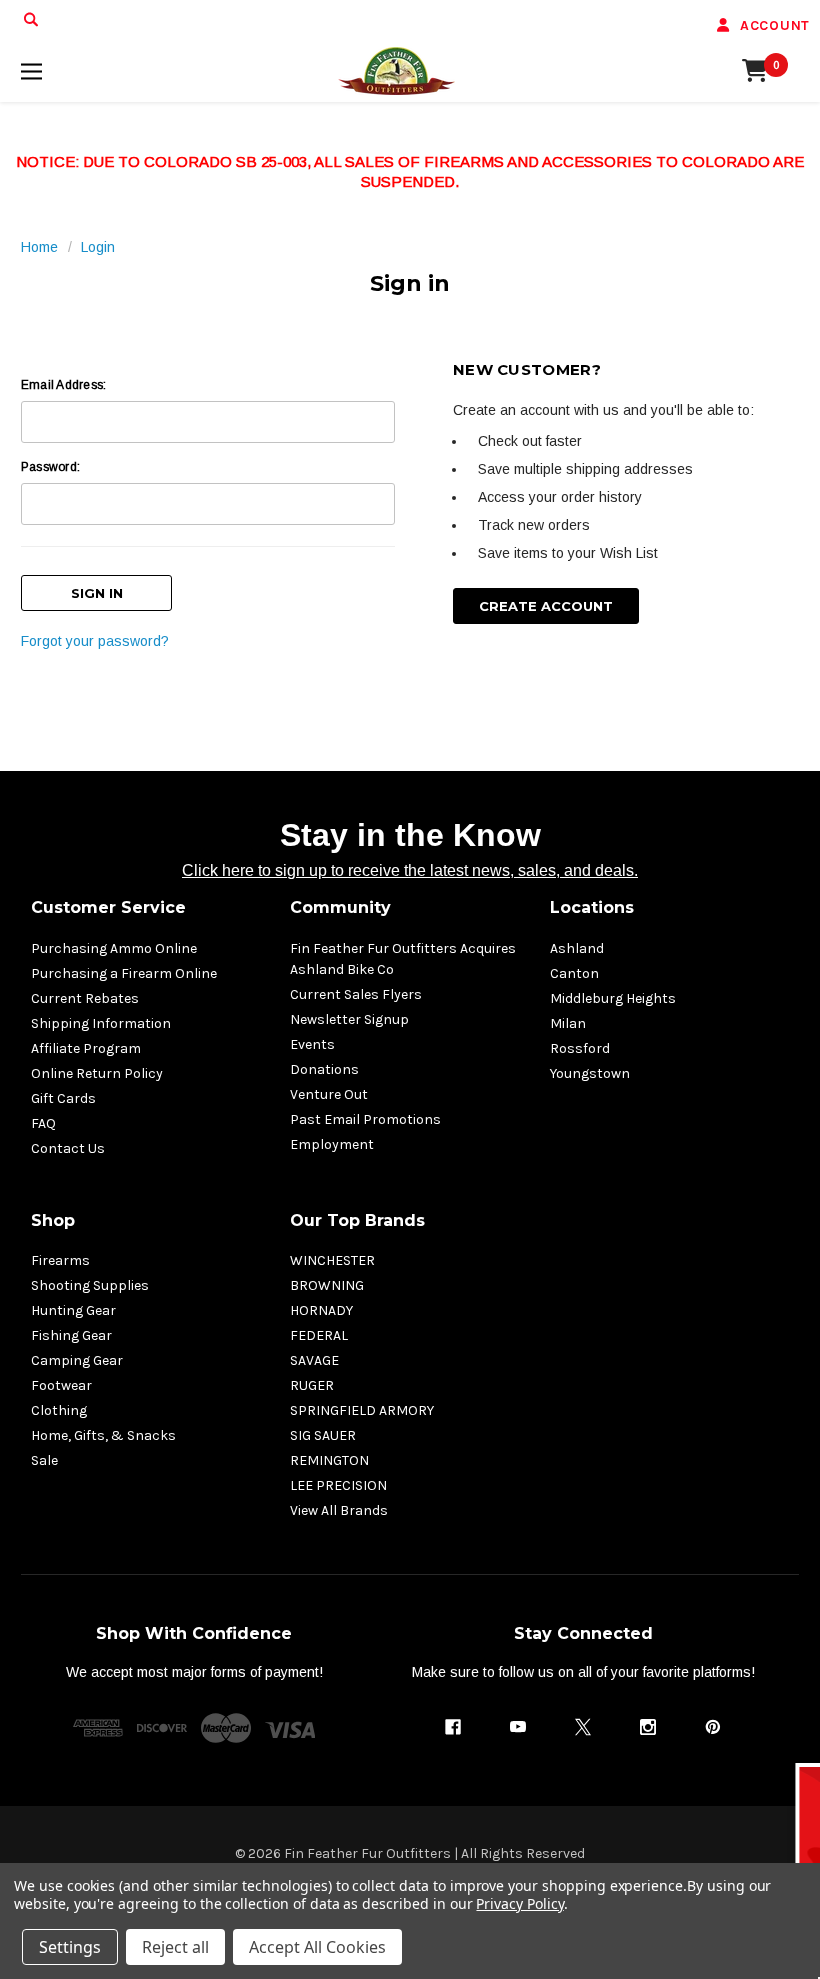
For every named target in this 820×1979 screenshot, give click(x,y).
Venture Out (329, 1094)
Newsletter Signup (349, 1019)
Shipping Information (101, 1023)
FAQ (43, 1123)
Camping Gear (77, 1360)
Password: (50, 467)
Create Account (546, 606)
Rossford (580, 1048)
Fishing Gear (71, 1335)
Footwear (61, 1385)
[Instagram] (648, 1727)
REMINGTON (329, 1460)
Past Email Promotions (365, 1119)
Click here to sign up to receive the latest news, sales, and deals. (410, 870)
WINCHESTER (332, 1260)
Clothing (59, 1410)
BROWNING (327, 1285)
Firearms (60, 1260)
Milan (568, 1023)
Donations (324, 1069)
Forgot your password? (95, 641)
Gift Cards (63, 1098)
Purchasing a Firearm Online (124, 973)
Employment (332, 1144)
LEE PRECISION (338, 1485)
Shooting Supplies (90, 1285)
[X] (583, 1727)
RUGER (312, 1385)
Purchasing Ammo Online (114, 948)
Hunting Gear (73, 1310)
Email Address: (63, 385)
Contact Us (68, 1148)
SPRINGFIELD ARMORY (362, 1410)
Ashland (577, 948)
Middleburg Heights (613, 998)
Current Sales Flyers (356, 994)
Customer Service (108, 907)
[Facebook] (453, 1727)
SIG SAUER (323, 1435)
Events (312, 1044)
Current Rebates (85, 998)
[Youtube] (518, 1727)
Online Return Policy (97, 1073)
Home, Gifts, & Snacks (103, 1435)
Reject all (175, 1947)
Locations (592, 907)
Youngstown (590, 1073)
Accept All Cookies (317, 1947)
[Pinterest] (713, 1727)
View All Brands (339, 1510)
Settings (70, 1947)
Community (340, 907)
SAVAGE (314, 1360)
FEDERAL (319, 1335)
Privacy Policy (519, 1903)
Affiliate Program (86, 1048)
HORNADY (321, 1310)
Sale (44, 1460)
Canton (574, 973)
